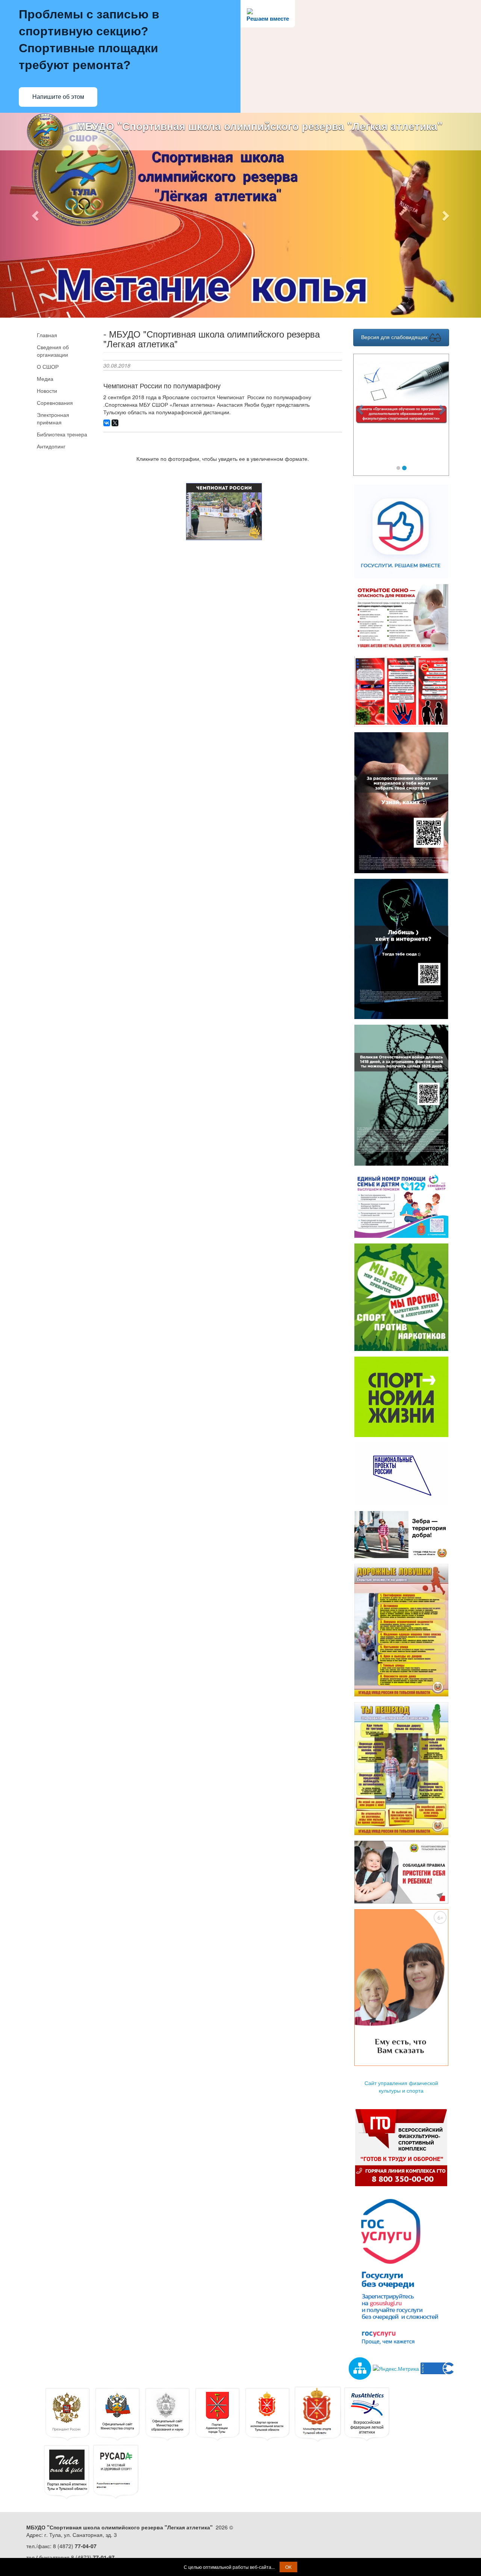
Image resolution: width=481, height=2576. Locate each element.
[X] (115, 423)
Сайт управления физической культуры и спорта (401, 2087)
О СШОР (48, 366)
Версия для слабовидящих (395, 337)
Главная (47, 335)
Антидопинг (51, 446)
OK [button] (288, 2567)
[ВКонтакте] (107, 423)
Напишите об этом (58, 97)
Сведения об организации (53, 351)
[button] (36, 215)
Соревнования (55, 403)
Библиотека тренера (62, 434)
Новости (47, 391)
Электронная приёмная (53, 418)
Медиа (45, 379)
